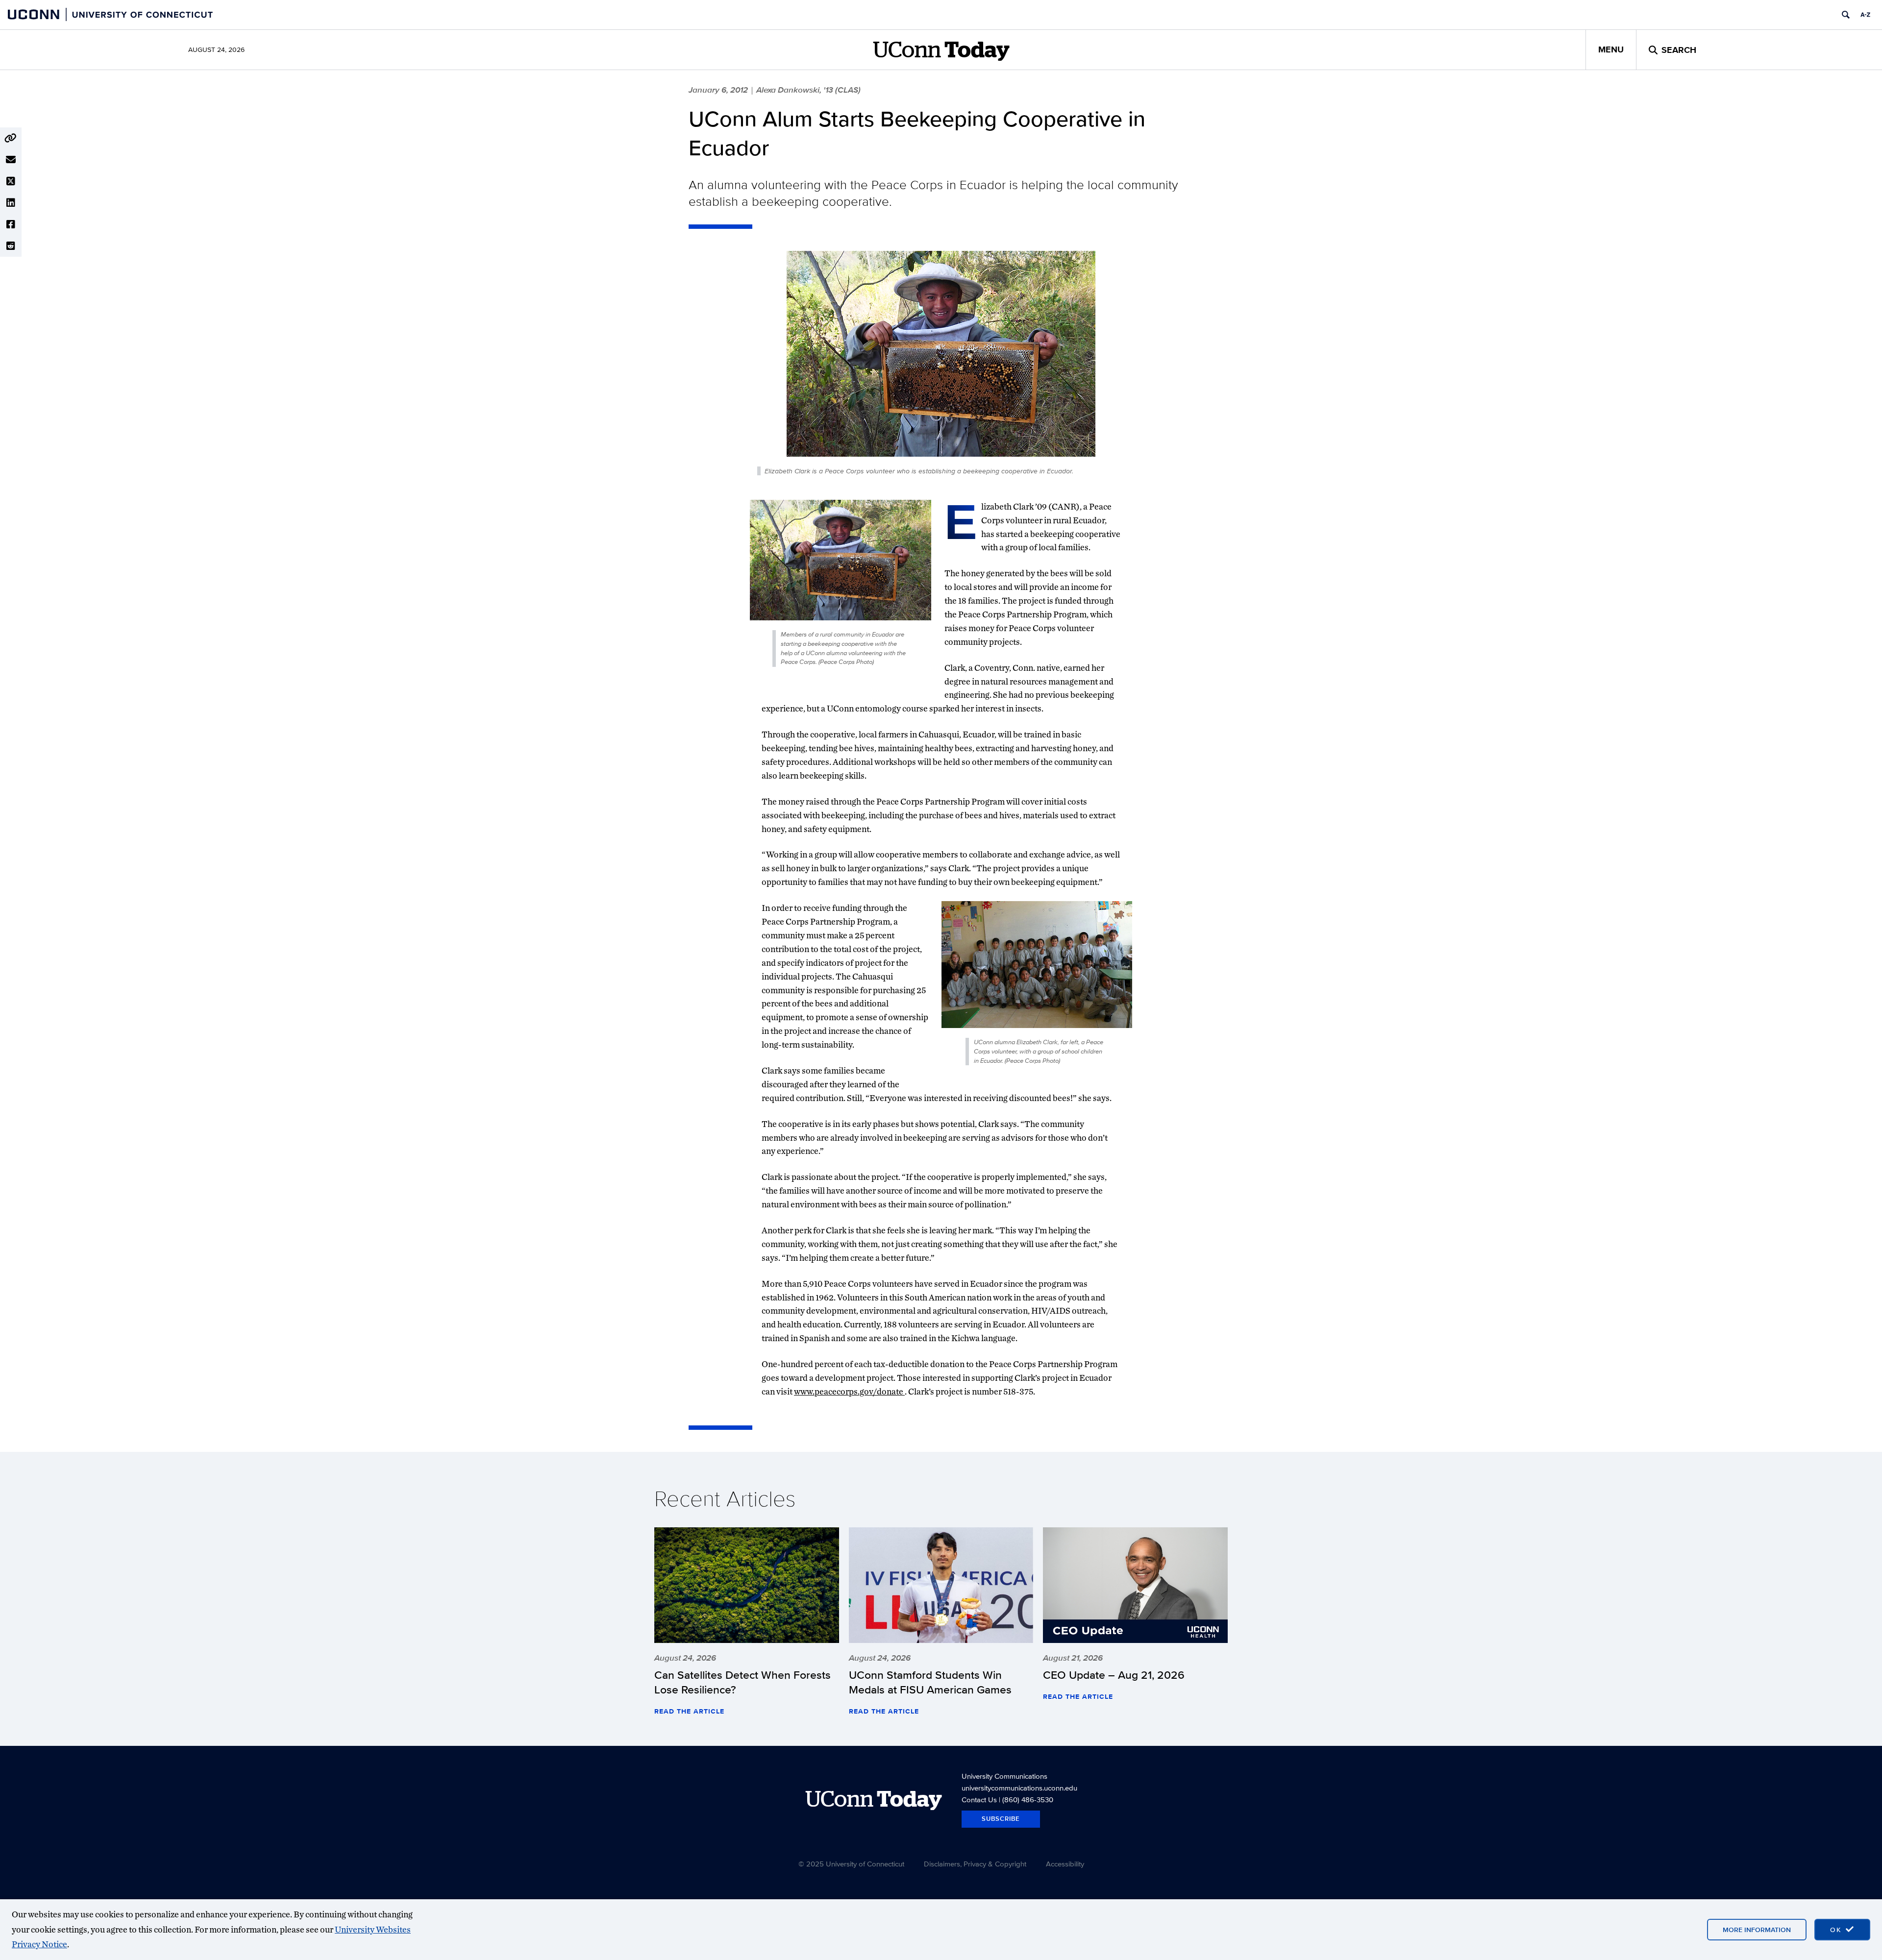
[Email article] (11, 160)
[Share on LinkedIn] (11, 203)
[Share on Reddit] (11, 246)
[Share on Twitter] (11, 181)
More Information (1757, 1930)
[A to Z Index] (1865, 15)
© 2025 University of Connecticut (851, 1864)
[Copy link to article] (11, 138)
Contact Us (979, 1800)
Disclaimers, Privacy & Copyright (975, 1864)
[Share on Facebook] (11, 224)
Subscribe (1001, 1819)
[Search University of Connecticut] (1846, 15)
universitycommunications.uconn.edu (1019, 1788)
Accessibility (1065, 1864)
